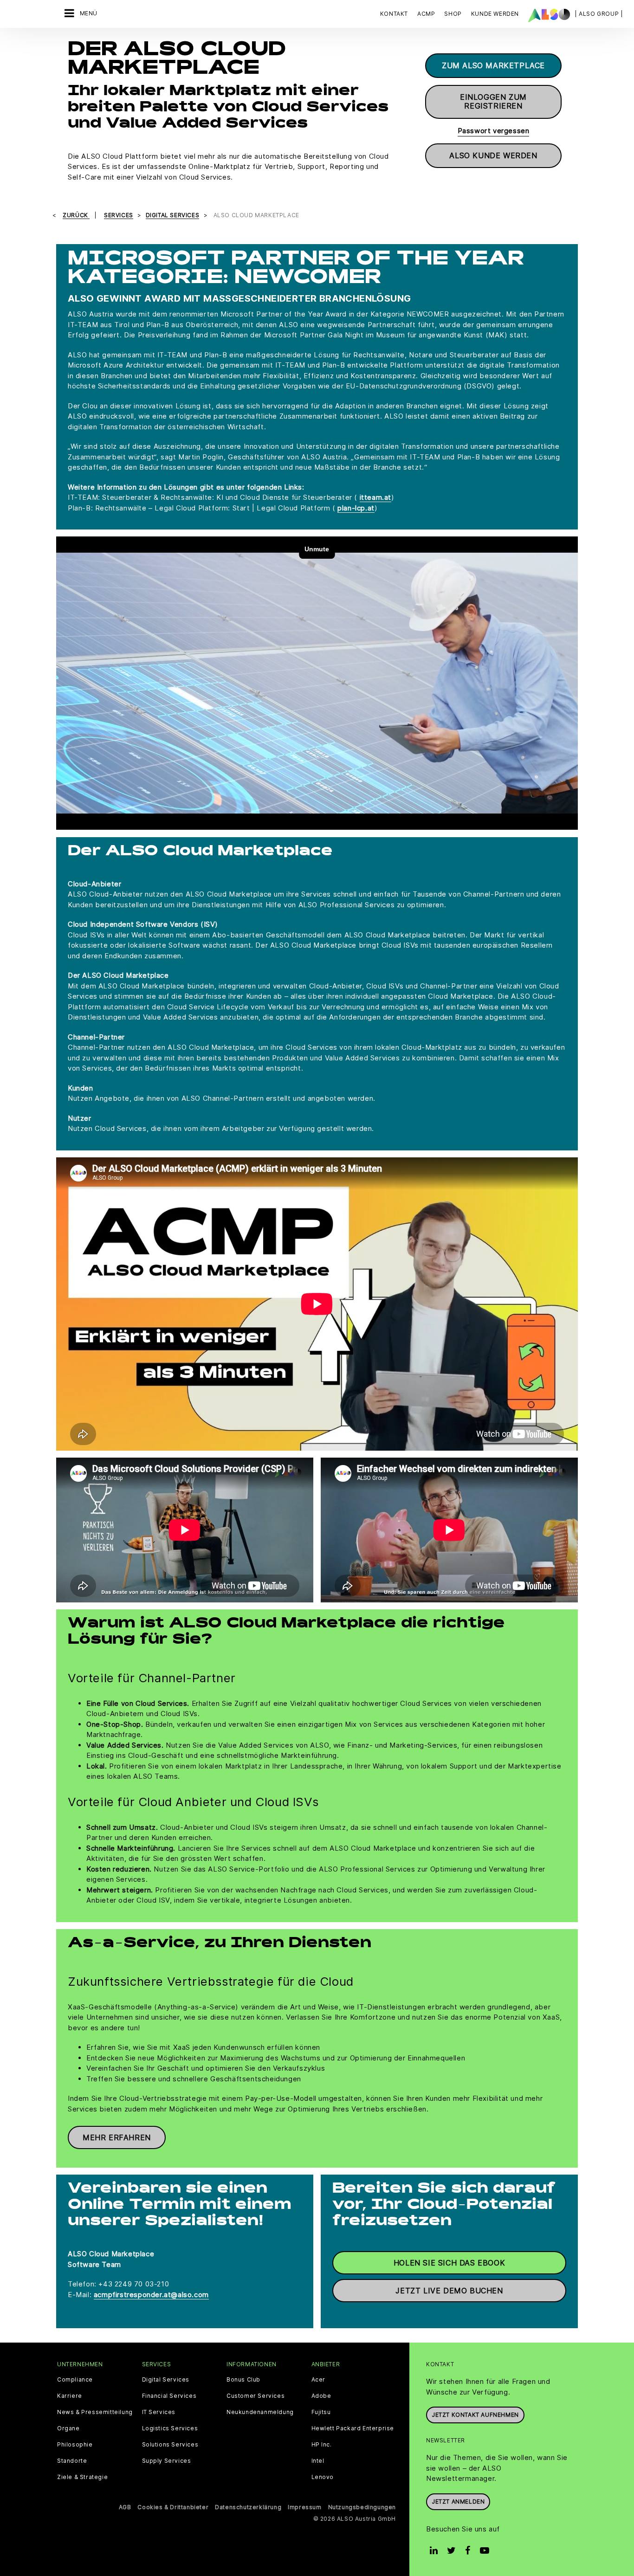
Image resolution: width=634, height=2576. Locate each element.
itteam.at (375, 497)
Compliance (75, 2380)
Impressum (304, 2507)
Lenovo (323, 2477)
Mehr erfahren (117, 2137)
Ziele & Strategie (82, 2477)
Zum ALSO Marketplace (493, 65)
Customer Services (256, 2396)
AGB (125, 2507)
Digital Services (166, 2380)
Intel (318, 2461)
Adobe (321, 2396)
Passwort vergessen (494, 131)
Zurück (76, 215)
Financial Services (169, 2396)
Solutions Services (170, 2445)
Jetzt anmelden (458, 2502)
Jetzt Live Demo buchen (449, 2291)
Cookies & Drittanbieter (173, 2507)
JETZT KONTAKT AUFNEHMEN (475, 2415)
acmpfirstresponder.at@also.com (151, 2295)
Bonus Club (243, 2380)
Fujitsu (321, 2412)
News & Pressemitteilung (95, 2412)
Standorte (72, 2461)
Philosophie (75, 2445)
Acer (318, 2380)
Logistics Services (170, 2428)
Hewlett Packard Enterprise (353, 2428)
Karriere (70, 2396)
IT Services (159, 2412)
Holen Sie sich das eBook (449, 2263)
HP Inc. (322, 2445)
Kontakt (394, 14)
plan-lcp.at (356, 508)
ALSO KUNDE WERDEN (493, 155)
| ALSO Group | (599, 14)
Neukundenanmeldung (260, 2412)
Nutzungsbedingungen (362, 2507)
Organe (68, 2428)
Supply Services (167, 2461)
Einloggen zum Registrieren (493, 101)
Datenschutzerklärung (248, 2507)
